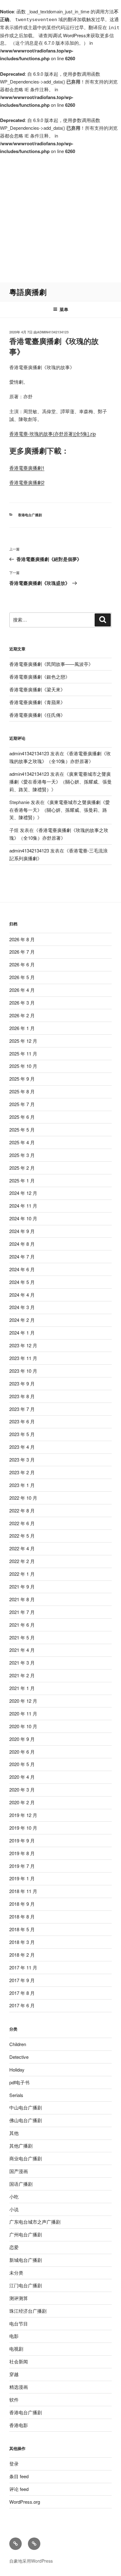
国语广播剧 (21, 2184)
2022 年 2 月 (22, 1561)
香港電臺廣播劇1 (27, 468)
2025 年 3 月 (22, 1155)
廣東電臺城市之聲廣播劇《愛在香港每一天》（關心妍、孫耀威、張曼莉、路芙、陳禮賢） (60, 782)
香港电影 (19, 2425)
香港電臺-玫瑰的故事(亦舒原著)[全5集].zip (53, 434)
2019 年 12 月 (23, 1815)
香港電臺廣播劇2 (27, 482)
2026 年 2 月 (22, 1015)
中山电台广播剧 (26, 2107)
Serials (16, 2095)
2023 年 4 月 (22, 1447)
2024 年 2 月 (22, 1320)
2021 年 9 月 (22, 1586)
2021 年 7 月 (22, 1612)
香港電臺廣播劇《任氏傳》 (37, 715)
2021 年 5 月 (22, 1637)
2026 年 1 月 (22, 1028)
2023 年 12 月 (23, 1345)
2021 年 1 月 (22, 1688)
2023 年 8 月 (22, 1396)
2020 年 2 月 (22, 1802)
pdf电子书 (19, 2082)
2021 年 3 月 (22, 1663)
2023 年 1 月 (22, 1485)
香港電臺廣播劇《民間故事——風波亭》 (51, 664)
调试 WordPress (69, 35)
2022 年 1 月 (22, 1574)
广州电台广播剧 (26, 2234)
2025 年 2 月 (22, 1168)
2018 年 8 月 (22, 1916)
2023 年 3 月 (22, 1460)
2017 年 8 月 (22, 1993)
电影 (14, 2336)
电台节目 (19, 2323)
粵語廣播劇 (28, 292)
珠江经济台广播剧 (28, 2311)
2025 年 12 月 (23, 1041)
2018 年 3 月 (22, 1942)
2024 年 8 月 (22, 1244)
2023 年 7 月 (22, 1409)
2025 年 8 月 (22, 1091)
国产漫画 (19, 2171)
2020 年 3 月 (22, 1790)
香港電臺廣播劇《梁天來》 (37, 689)
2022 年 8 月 (22, 1510)
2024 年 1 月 (22, 1333)
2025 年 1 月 (22, 1180)
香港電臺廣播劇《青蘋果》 (37, 702)
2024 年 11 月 (23, 1206)
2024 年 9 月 (22, 1231)
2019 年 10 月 (23, 1828)
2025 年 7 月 (22, 1104)
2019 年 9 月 (22, 1840)
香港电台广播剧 (30, 515)
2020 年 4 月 (22, 1777)
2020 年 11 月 (23, 1713)
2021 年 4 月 (22, 1650)
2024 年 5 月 (22, 1282)
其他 (14, 2133)
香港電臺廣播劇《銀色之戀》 (40, 677)
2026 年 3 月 (22, 1003)
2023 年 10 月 (23, 1371)
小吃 (14, 2196)
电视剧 (16, 2349)
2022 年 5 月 (22, 1536)
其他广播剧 (21, 2146)
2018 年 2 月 (22, 1955)
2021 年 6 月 (22, 1625)
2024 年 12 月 (23, 1193)
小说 (14, 2209)
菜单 (64, 309)
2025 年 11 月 (23, 1053)
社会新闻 (19, 2361)
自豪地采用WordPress (31, 2561)
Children (18, 2044)
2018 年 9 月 (22, 1904)
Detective (19, 2057)
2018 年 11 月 (23, 1891)
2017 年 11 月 (23, 1967)
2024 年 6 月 (22, 1269)
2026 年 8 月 (22, 939)
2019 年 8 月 (22, 1853)
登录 (14, 2463)
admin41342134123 (53, 332)
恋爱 (14, 2247)
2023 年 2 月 (22, 1472)
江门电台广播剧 (26, 2285)
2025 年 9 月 (22, 1079)
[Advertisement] (60, 219)
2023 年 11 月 (23, 1358)
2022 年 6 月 (22, 1523)
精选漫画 (19, 2387)
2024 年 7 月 (22, 1256)
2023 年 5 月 (22, 1434)
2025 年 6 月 (22, 1117)
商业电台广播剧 (26, 2158)
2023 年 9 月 (22, 1383)
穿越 (14, 2374)
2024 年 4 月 (22, 1295)
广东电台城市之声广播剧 (35, 2222)
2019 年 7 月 (22, 1866)
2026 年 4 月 (22, 990)
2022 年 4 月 (22, 1548)
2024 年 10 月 (23, 1218)
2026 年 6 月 (22, 964)
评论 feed (19, 2489)
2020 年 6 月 (22, 1752)
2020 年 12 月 (23, 1701)
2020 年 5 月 (22, 1764)
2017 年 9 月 (22, 1980)
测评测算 (19, 2298)
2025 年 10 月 (23, 1066)
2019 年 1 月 (22, 1878)
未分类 (16, 2273)
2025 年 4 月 (22, 1142)
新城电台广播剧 (26, 2260)
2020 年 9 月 (22, 1739)
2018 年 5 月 (22, 1929)
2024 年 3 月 (22, 1307)
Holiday (17, 2070)
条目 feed (19, 2476)
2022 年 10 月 (23, 1498)
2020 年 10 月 (23, 1726)
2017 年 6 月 (22, 2005)
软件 (14, 2400)
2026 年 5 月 (22, 977)
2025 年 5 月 (22, 1130)
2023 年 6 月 (22, 1421)
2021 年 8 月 (22, 1599)
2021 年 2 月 (22, 1675)
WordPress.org (25, 2502)
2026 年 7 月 (22, 952)
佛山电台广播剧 (26, 2120)
